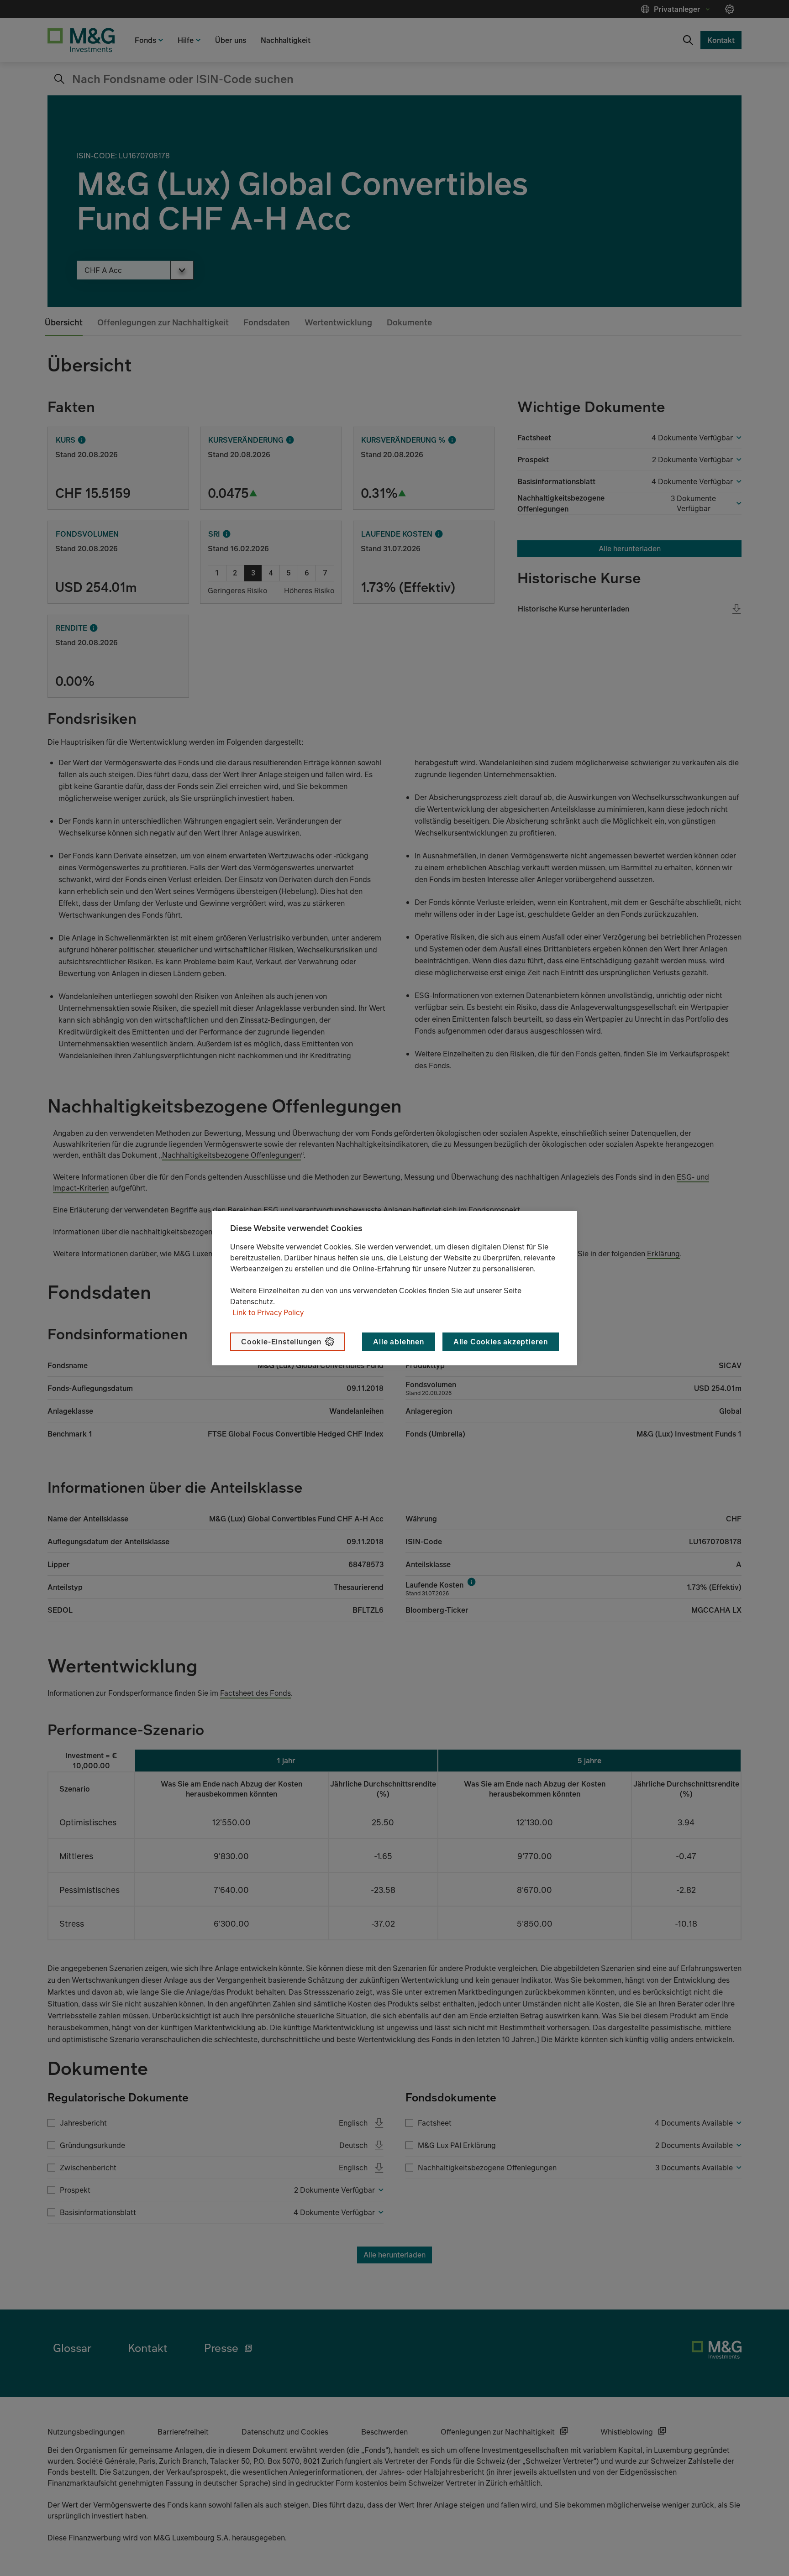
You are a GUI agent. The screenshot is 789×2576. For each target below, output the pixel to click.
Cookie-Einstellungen (281, 1342)
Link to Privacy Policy (268, 1312)
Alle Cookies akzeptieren (501, 1342)
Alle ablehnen (398, 1342)
